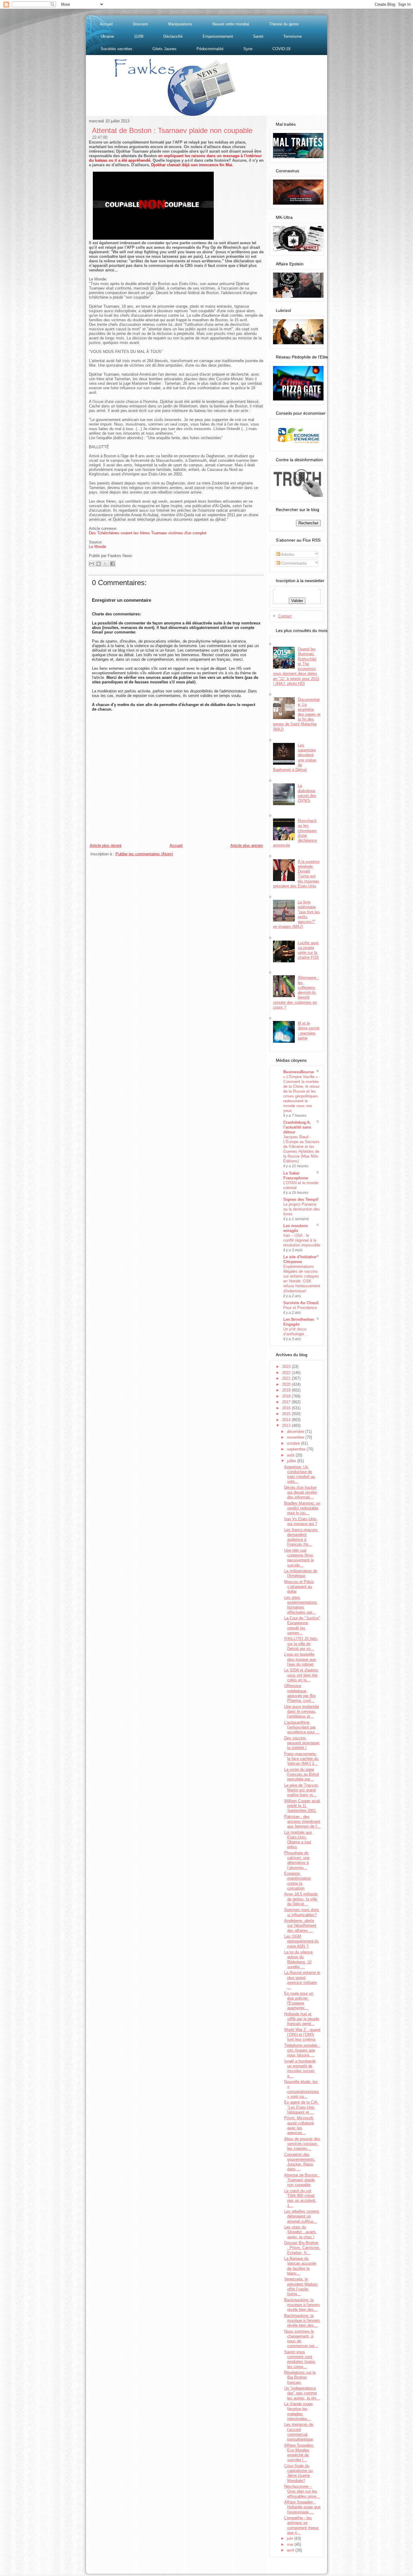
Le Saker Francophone (296, 1176)
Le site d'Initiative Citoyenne (300, 1259)
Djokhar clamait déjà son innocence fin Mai (192, 165)
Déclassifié (173, 36)
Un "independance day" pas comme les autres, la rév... (302, 2393)
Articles (287, 554)
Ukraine (107, 36)
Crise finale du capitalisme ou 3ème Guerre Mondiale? (298, 2473)
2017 (287, 1402)
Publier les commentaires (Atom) (144, 854)
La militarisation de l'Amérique (301, 1573)
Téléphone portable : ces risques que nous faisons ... (302, 2050)
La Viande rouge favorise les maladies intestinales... (298, 2411)
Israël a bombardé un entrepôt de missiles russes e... (300, 2069)
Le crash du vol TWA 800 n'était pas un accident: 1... (300, 2198)
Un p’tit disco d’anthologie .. (296, 1332)
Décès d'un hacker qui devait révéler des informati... (301, 1492)
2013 (287, 1426)
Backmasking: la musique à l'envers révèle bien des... (302, 2305)
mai (291, 2544)
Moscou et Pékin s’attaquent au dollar (299, 1587)
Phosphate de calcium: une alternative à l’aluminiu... (297, 1860)
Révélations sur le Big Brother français (300, 2377)
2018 (287, 1396)
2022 (287, 1373)
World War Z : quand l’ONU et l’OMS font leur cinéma (302, 2035)
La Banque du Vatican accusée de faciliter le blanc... (300, 2266)
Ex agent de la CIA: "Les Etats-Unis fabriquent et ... (301, 2107)
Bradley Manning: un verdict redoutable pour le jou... (302, 1508)
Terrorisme (293, 36)
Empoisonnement (218, 36)
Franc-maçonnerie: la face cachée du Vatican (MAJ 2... (301, 1759)
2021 (287, 1378)
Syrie (248, 49)
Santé (258, 36)
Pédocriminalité (210, 49)
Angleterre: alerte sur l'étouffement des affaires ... (300, 1926)
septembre (297, 1449)
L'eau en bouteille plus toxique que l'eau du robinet (300, 1659)
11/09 (139, 36)
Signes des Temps (301, 1199)
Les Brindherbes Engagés (299, 1322)
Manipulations (180, 24)
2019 (287, 1390)
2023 (287, 1367)
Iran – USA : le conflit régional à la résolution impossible (302, 1240)
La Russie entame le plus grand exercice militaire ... (302, 1980)
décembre (296, 1432)
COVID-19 (281, 49)
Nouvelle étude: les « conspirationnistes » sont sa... (302, 2089)
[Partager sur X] (106, 564)
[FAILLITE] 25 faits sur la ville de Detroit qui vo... (301, 1644)
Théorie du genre (284, 24)
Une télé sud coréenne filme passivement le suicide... (299, 1558)
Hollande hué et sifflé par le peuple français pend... (302, 2019)
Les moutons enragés (296, 1228)
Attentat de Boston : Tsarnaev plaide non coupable (172, 130)
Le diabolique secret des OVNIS (307, 793)
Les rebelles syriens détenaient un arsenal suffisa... (302, 2216)
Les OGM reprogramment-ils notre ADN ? (301, 1941)
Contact (285, 616)
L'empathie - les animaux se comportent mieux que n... (301, 2525)
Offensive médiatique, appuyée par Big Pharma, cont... (300, 1693)
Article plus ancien (247, 846)
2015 (287, 1414)
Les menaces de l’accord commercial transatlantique (299, 2432)
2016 (287, 1408)
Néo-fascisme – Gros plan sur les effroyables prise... (302, 2491)
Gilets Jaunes (164, 49)
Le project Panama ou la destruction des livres (302, 1209)
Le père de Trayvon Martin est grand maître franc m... (301, 1790)
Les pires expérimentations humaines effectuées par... (301, 1605)
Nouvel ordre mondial (231, 24)
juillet (292, 1461)
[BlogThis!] (99, 564)
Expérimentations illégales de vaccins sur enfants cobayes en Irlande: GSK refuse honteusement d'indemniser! (302, 1279)
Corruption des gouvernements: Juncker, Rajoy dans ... (300, 2162)
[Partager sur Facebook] (112, 564)
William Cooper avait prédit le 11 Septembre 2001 (302, 1806)
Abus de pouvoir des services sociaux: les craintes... (302, 2144)
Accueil (106, 24)
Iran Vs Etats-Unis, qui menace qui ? (301, 1521)
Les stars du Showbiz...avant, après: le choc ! (300, 2232)
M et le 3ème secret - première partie (309, 1031)
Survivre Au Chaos (301, 1303)
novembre (296, 1437)
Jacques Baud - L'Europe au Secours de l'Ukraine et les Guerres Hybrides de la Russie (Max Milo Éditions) (301, 1149)
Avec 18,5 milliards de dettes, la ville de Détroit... (301, 1899)
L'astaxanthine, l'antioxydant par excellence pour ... (302, 1727)
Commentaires (294, 563)
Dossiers (140, 24)
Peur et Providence (300, 1308)
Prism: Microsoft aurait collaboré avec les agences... (299, 2125)
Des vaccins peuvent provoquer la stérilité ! (302, 1743)
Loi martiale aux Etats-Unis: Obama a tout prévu (298, 1840)
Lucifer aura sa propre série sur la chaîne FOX (308, 950)
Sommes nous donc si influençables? (302, 1912)
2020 (287, 1384)
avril (291, 2550)
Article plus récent (106, 846)
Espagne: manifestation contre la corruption (298, 1881)
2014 (287, 1420)
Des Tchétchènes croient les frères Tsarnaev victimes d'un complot (148, 533)
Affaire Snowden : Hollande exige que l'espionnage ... (302, 2507)
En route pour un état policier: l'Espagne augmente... (299, 2001)
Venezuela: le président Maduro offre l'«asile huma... (301, 2286)
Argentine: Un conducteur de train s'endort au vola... (300, 1474)
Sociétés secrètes (117, 49)
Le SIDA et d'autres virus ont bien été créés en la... (301, 1675)
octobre (294, 1443)
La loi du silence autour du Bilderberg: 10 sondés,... (298, 1959)
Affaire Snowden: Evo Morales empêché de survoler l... (299, 2453)
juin (291, 2538)
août (291, 1455)
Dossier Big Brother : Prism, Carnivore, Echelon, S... (302, 2248)
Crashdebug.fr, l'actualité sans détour (297, 1127)
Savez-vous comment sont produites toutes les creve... (300, 2359)
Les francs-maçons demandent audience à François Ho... (301, 1537)
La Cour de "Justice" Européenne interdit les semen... (302, 1625)
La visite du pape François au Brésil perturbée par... (302, 1774)
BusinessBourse (299, 1072)
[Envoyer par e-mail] (92, 564)
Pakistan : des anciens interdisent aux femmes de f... (302, 1822)
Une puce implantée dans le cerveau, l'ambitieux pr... (302, 1712)
